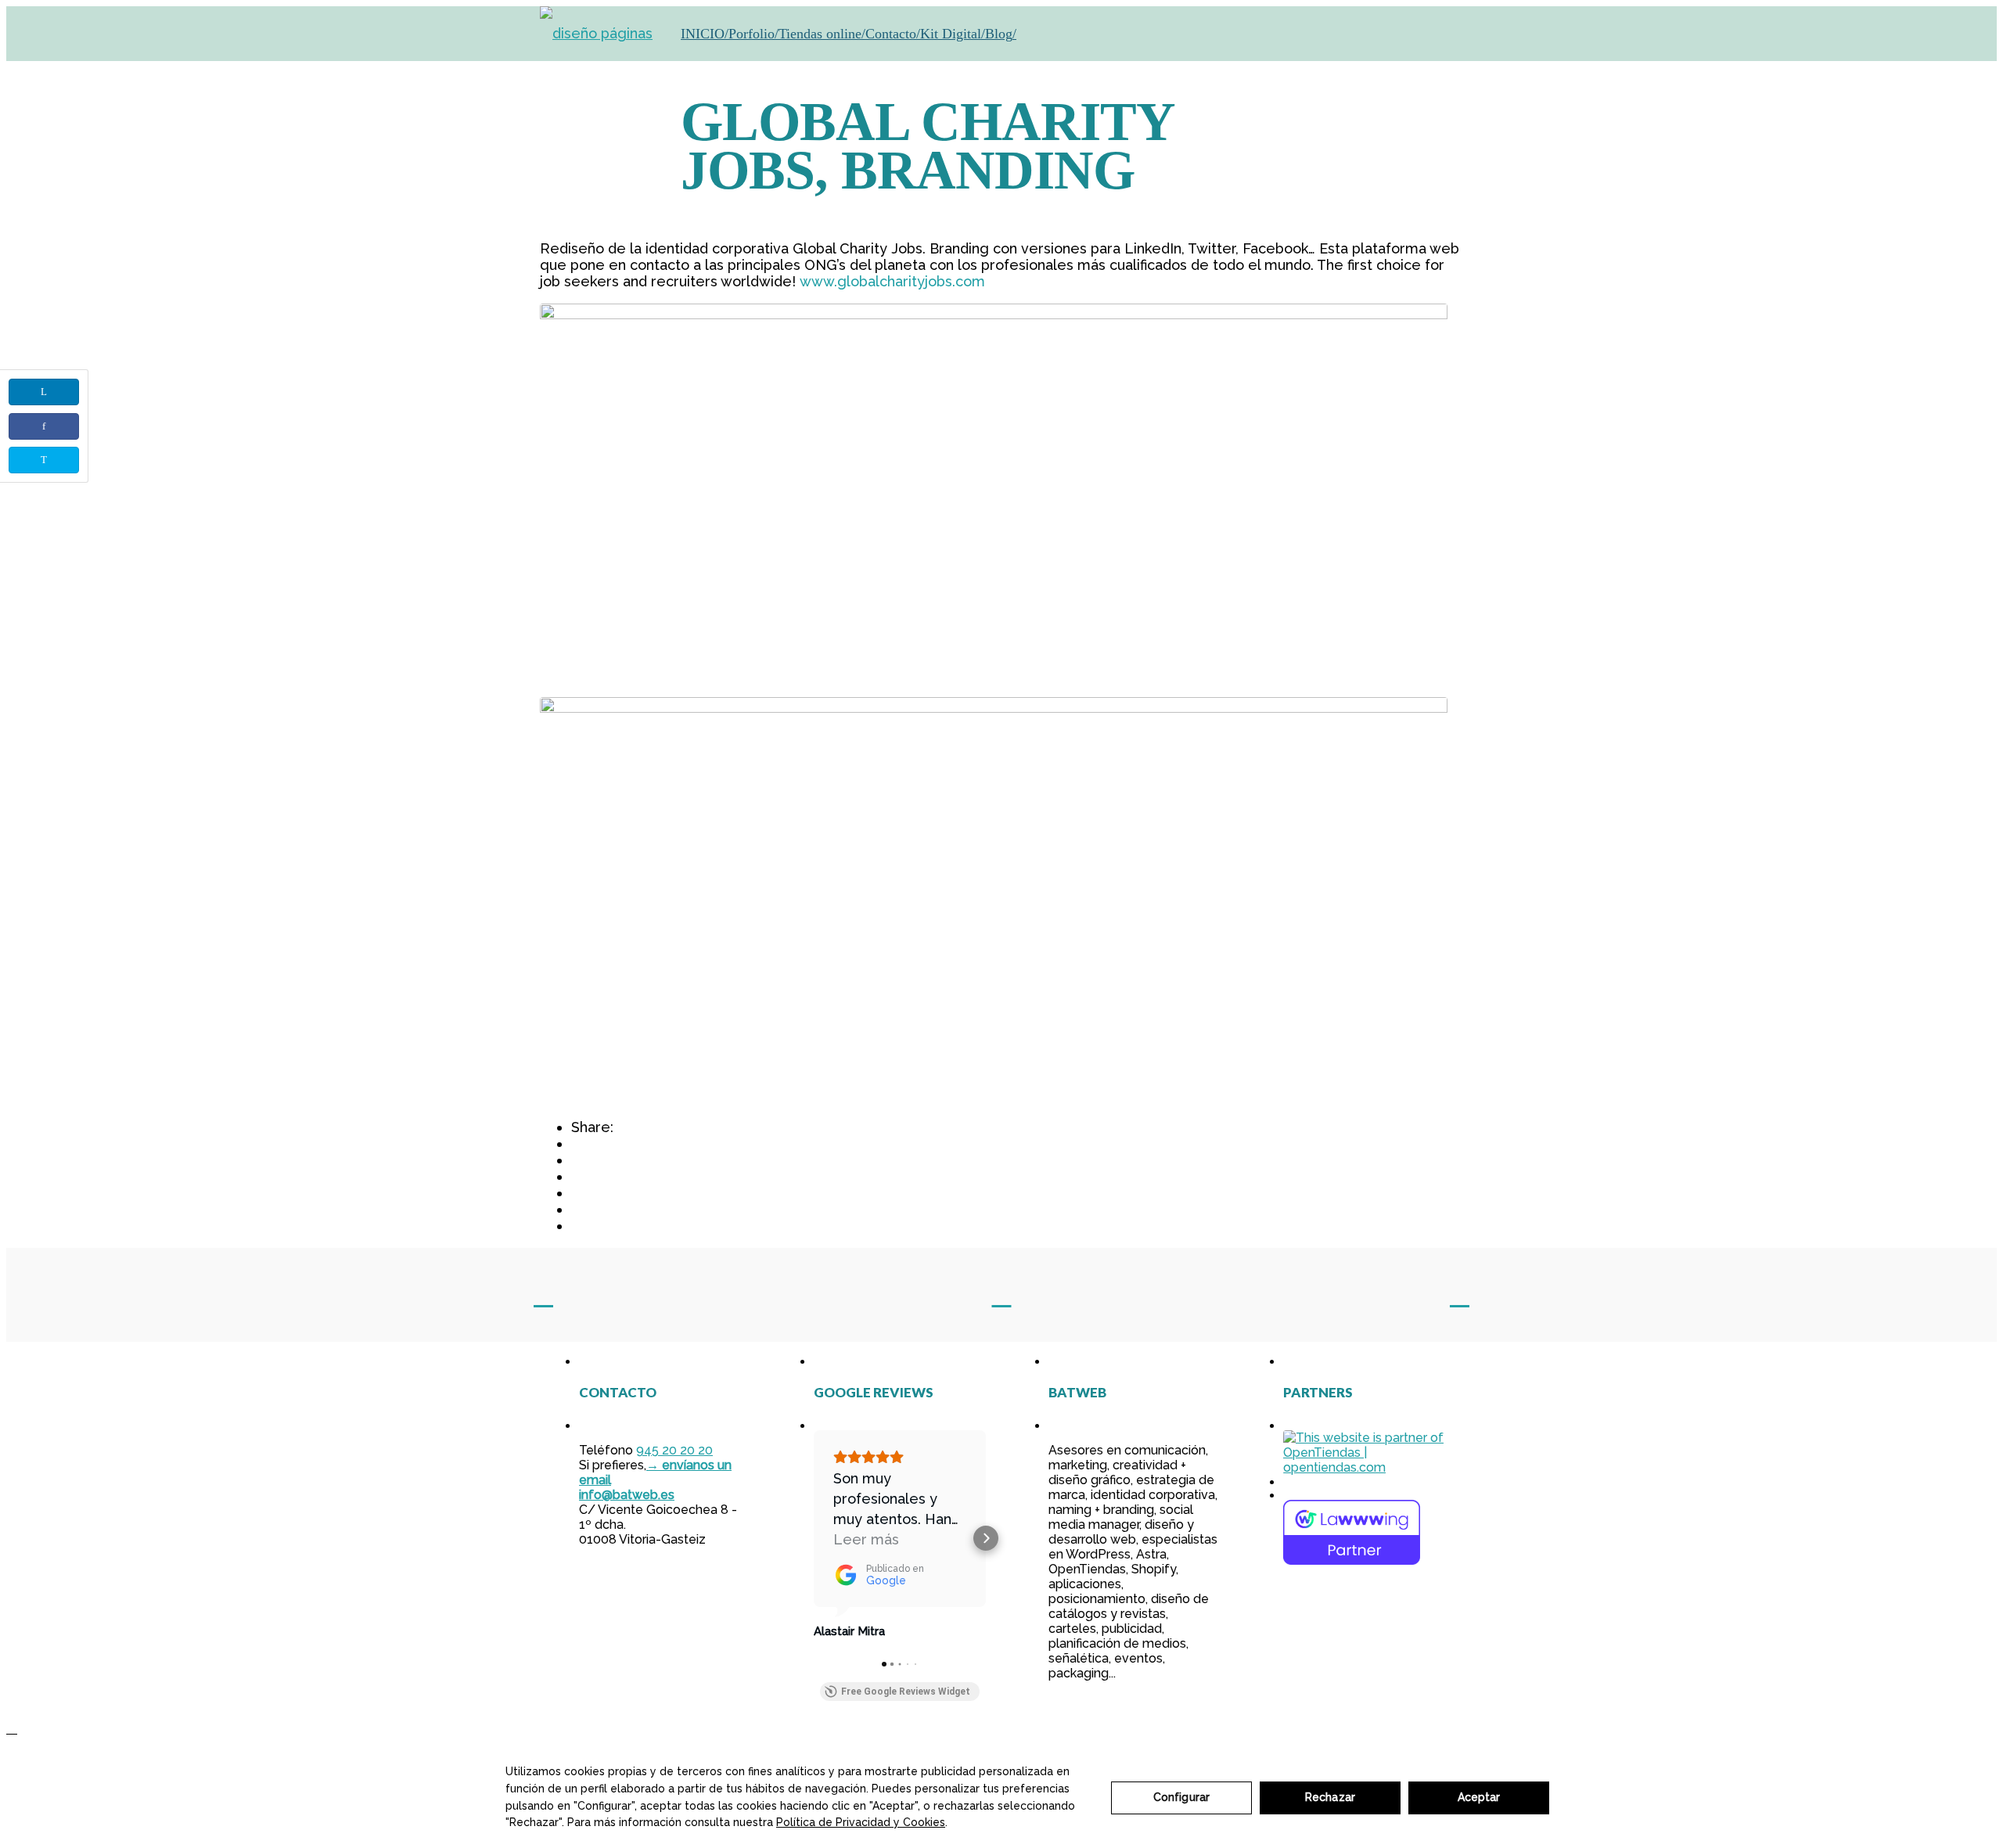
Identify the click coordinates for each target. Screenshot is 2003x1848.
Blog (999, 34)
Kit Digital (951, 34)
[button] (814, 1538)
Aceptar (1479, 1797)
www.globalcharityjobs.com (892, 281)
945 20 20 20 (674, 1450)
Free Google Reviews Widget (906, 1692)
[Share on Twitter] (44, 460)
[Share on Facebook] (44, 426)
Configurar (1181, 1797)
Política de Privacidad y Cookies (861, 1822)
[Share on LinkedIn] (44, 392)
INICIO (703, 34)
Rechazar (1330, 1797)
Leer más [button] (866, 1539)
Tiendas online (820, 34)
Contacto (891, 34)
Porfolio (752, 34)
